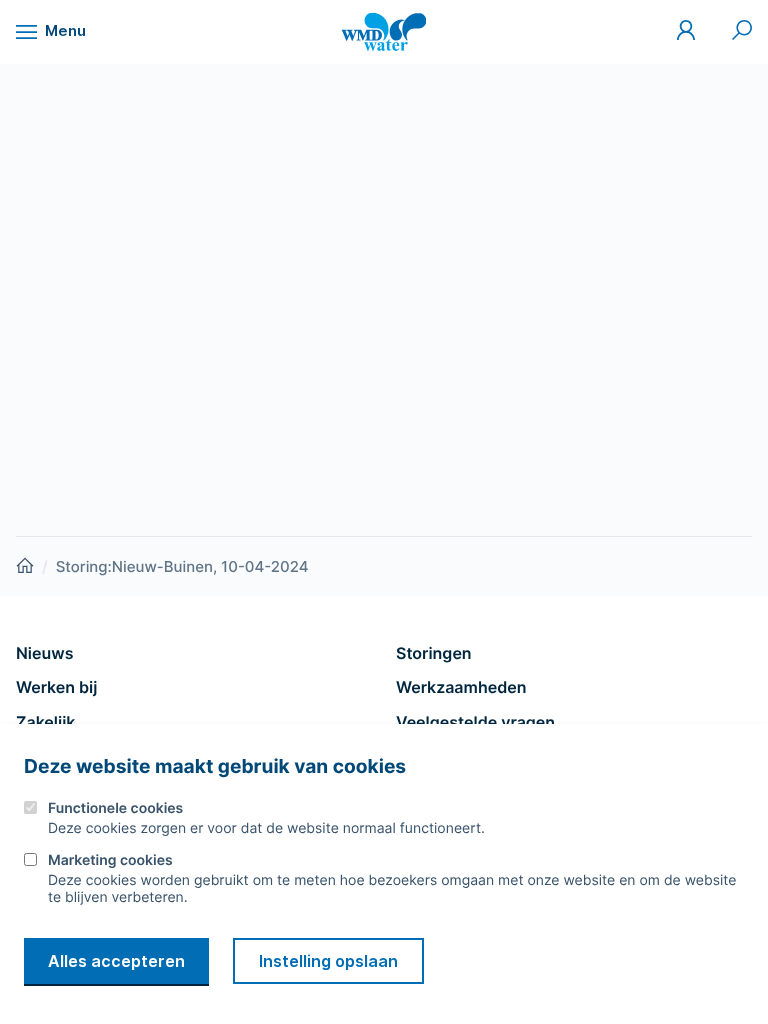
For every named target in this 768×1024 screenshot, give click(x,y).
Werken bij (56, 687)
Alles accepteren (116, 961)
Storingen (434, 653)
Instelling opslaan (328, 961)
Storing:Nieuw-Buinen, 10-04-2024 (182, 566)
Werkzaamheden (461, 687)
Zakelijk (45, 722)
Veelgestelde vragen (475, 722)
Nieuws (44, 653)
